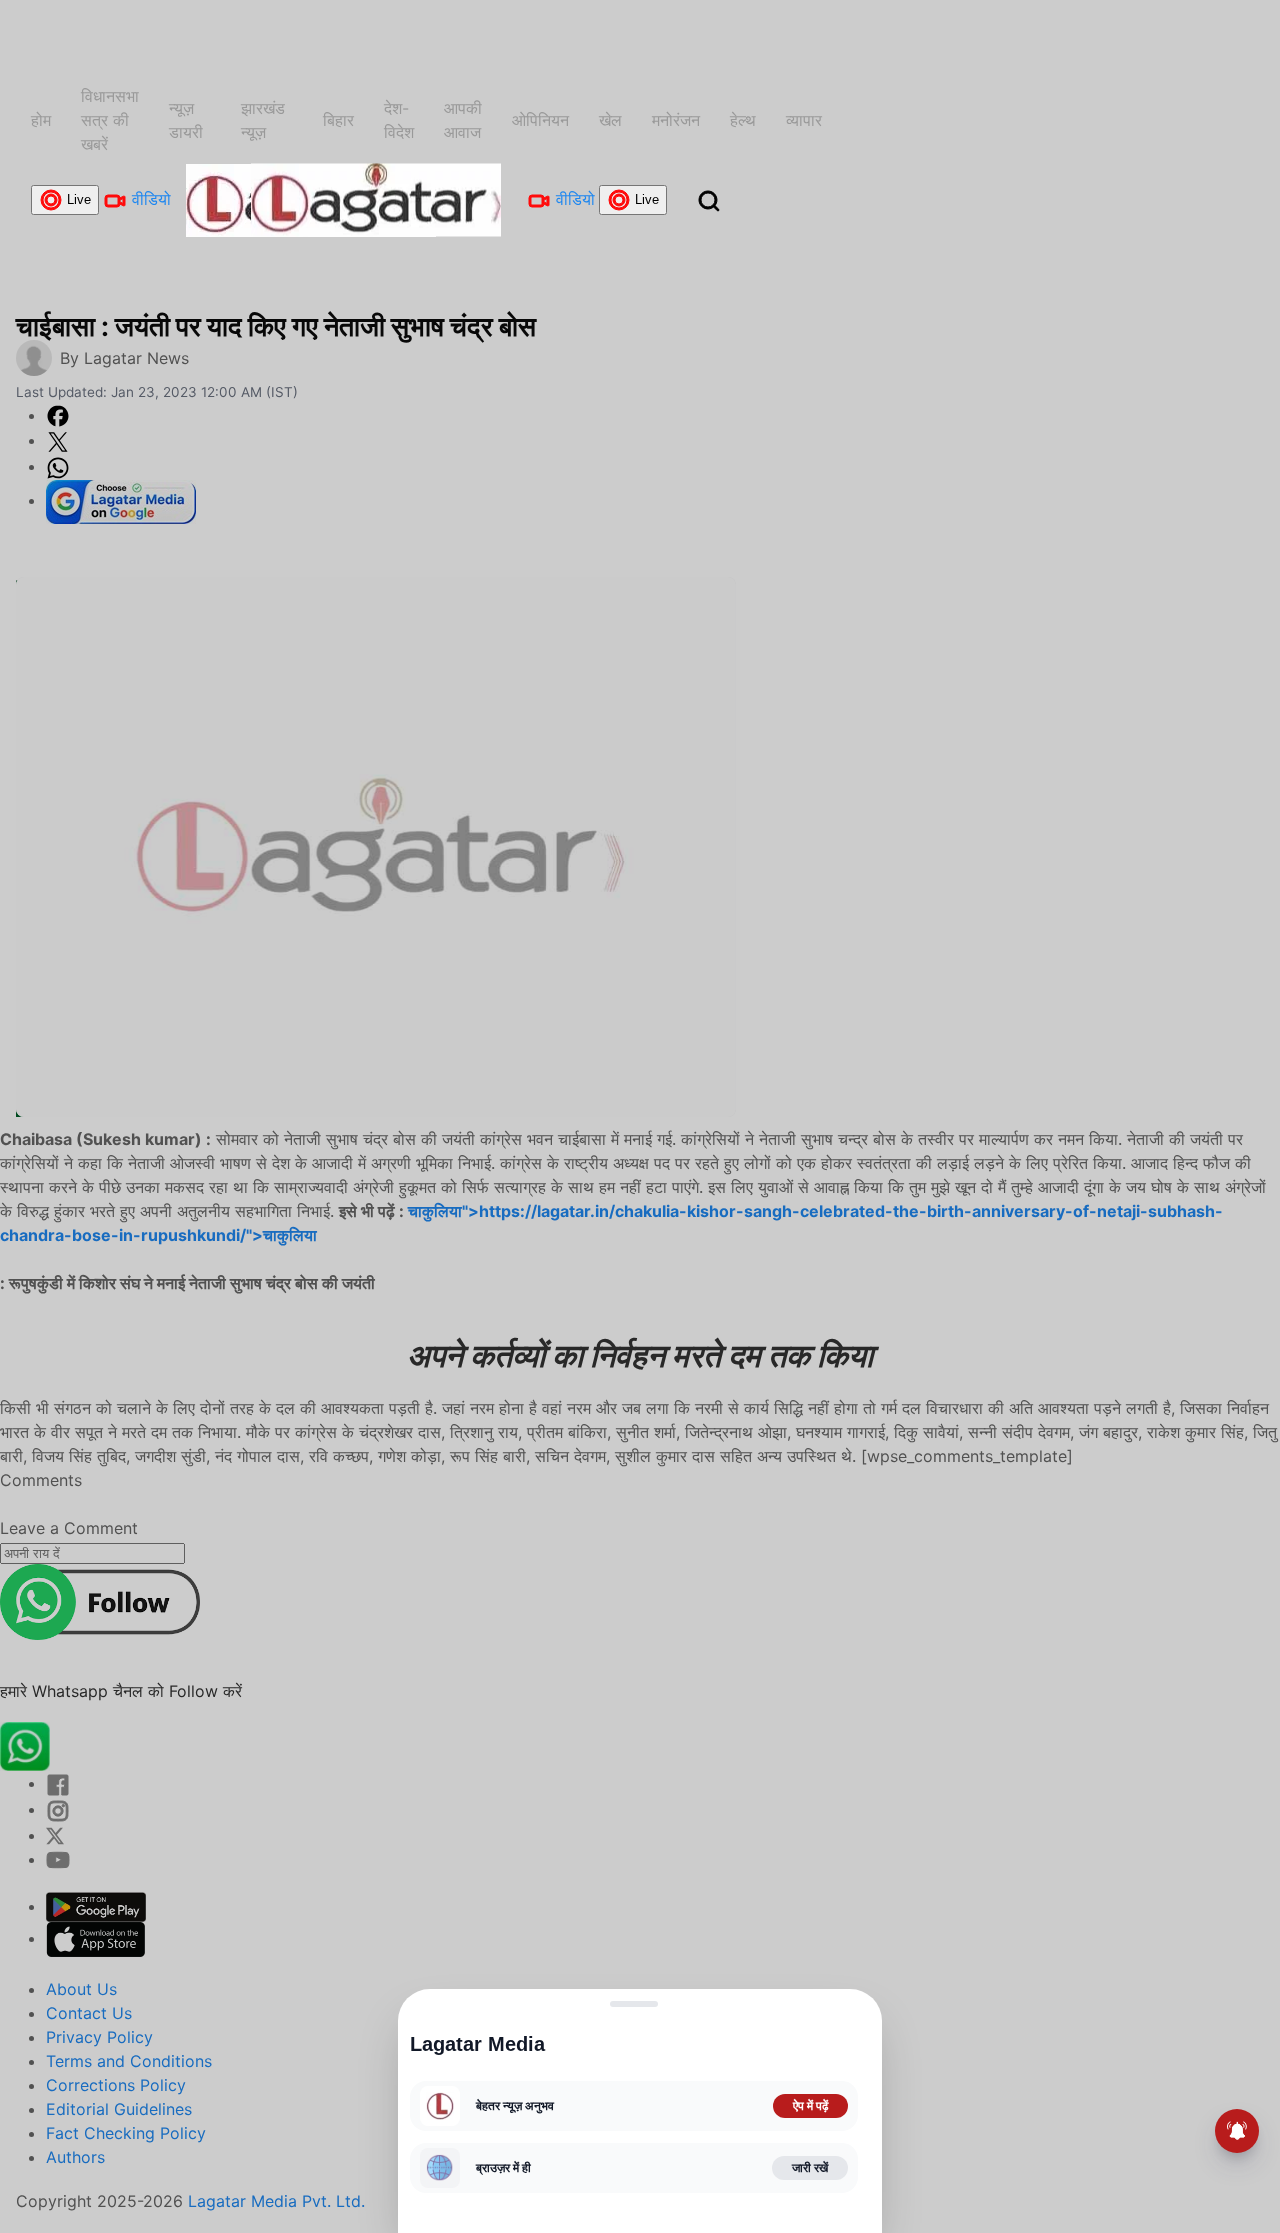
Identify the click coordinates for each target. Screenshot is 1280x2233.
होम (41, 120)
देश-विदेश (399, 120)
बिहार (338, 120)
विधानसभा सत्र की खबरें (110, 120)
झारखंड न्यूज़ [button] (263, 120)
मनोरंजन (676, 120)
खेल (610, 120)
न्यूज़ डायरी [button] (186, 120)
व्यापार (804, 120)
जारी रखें (810, 2168)
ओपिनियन (540, 120)
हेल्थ (743, 120)
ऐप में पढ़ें (810, 2106)
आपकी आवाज (463, 120)
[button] (709, 200)
